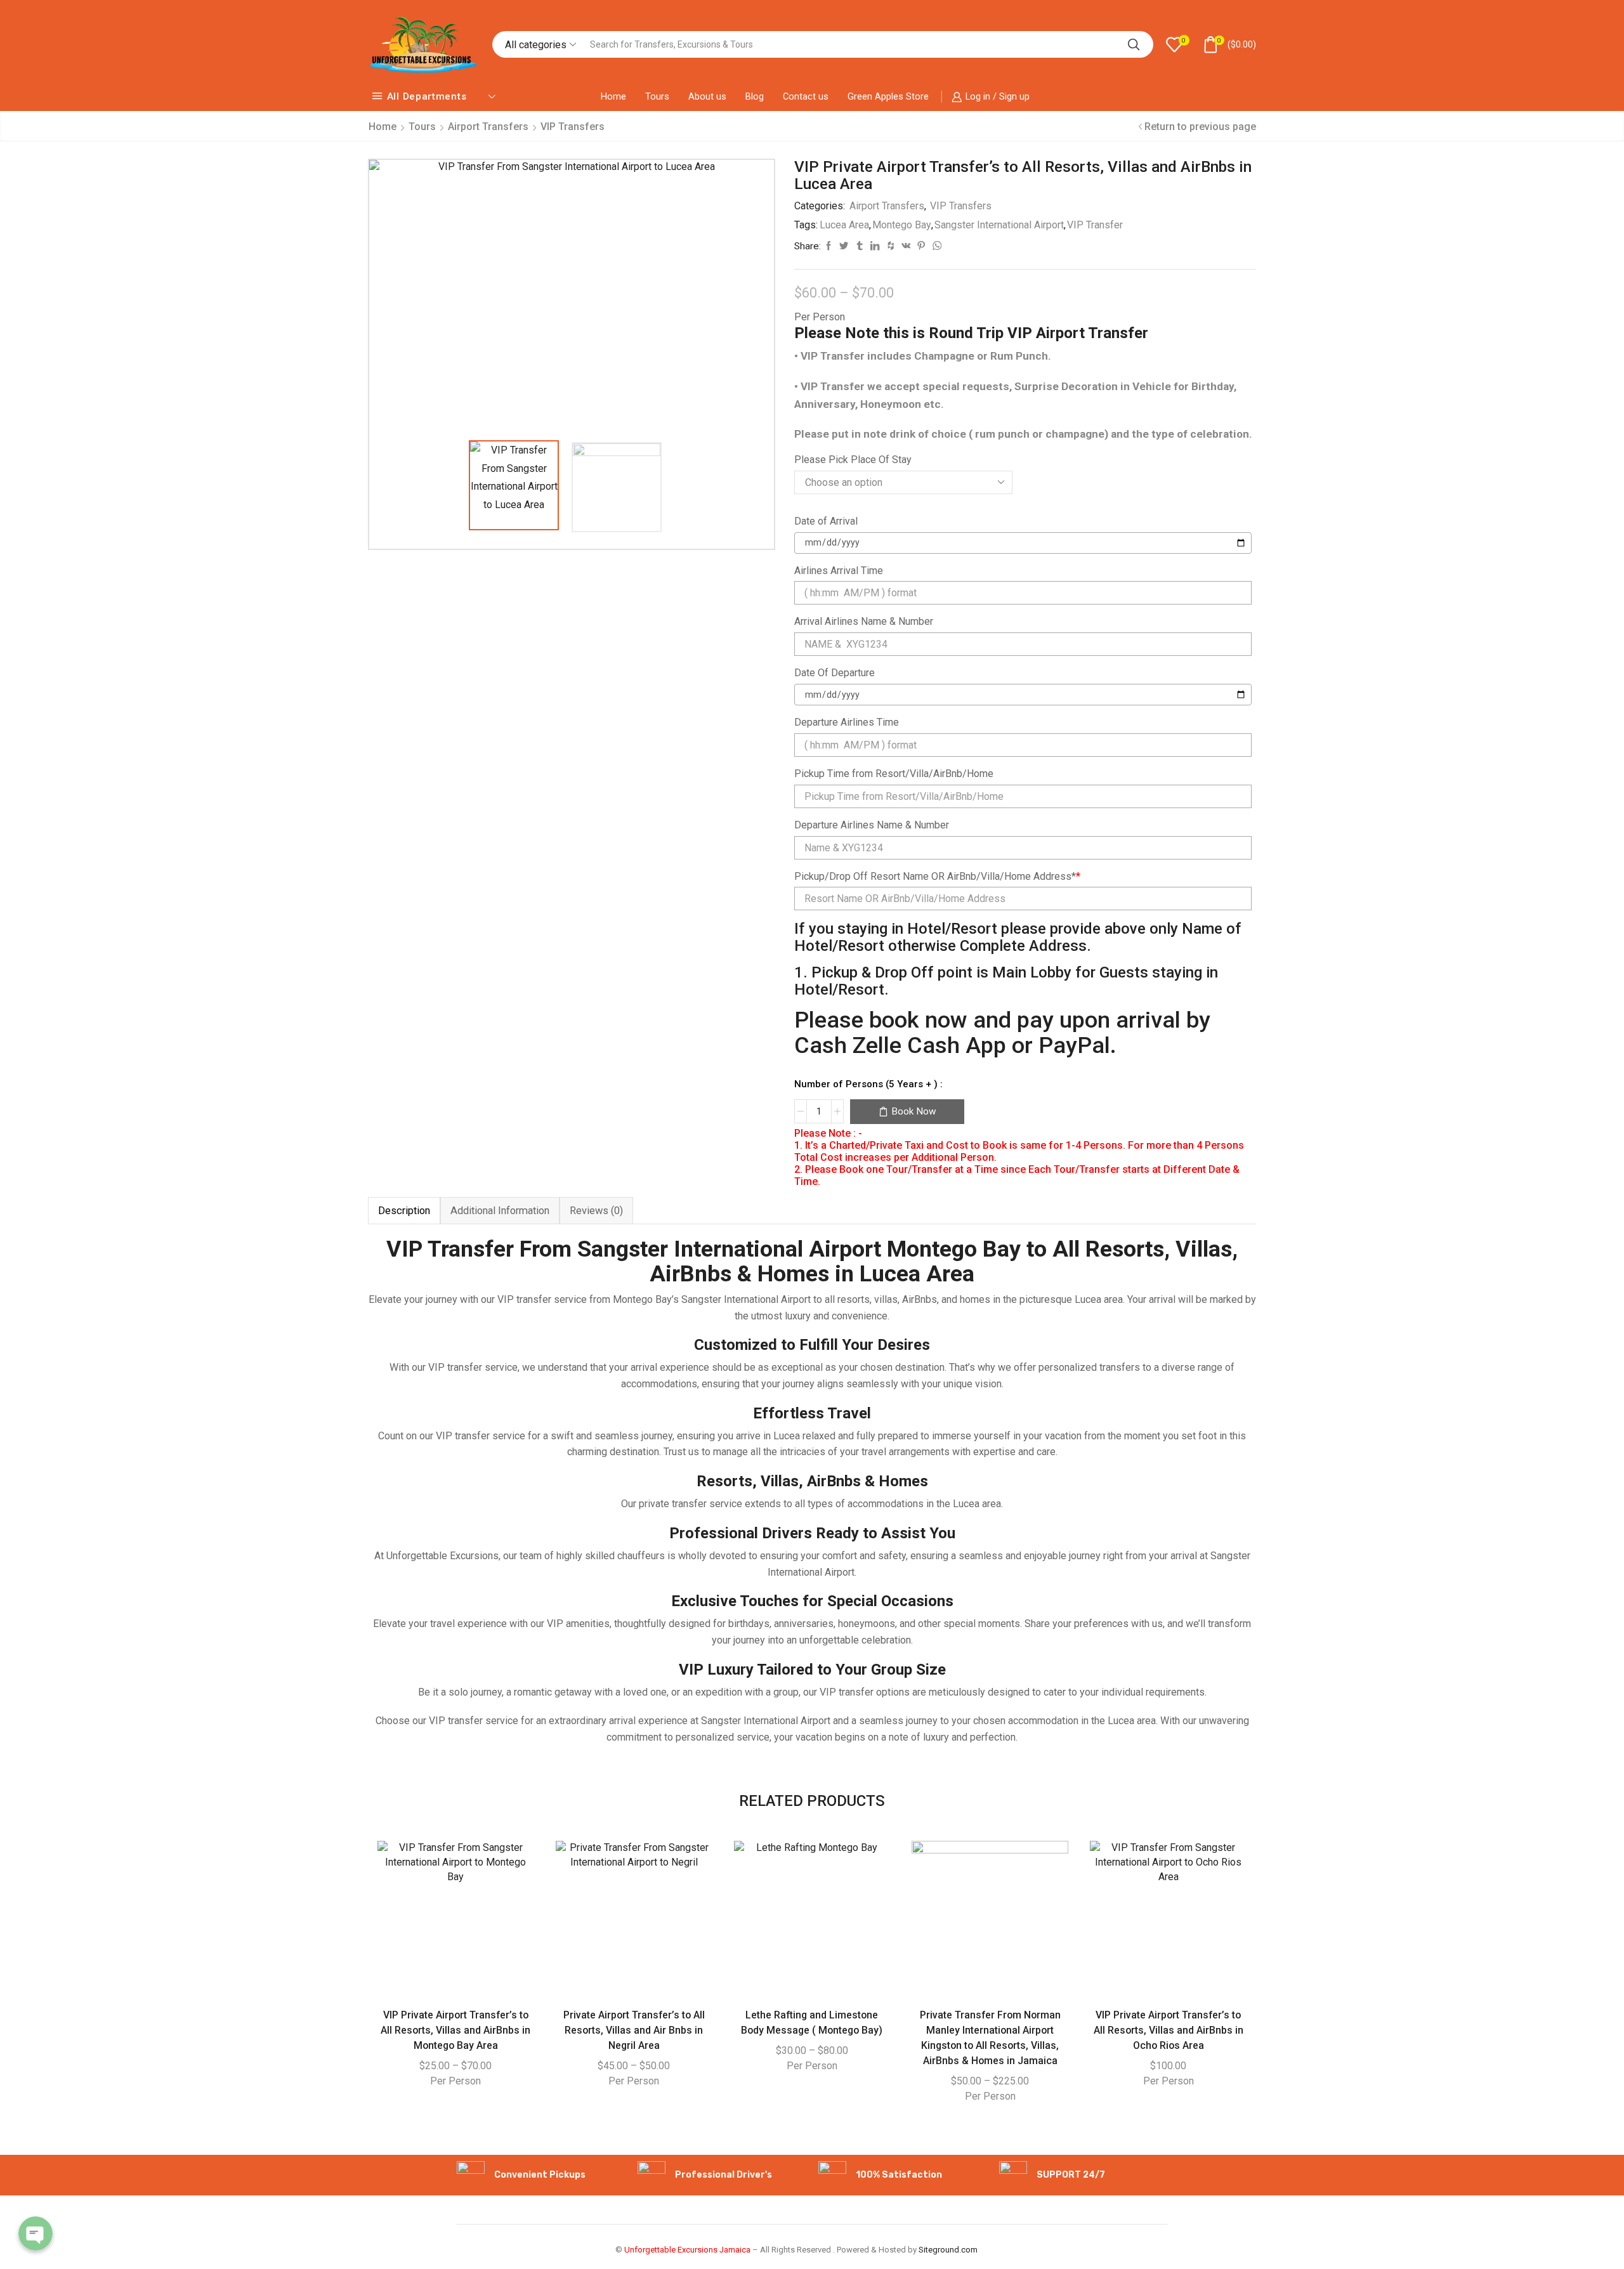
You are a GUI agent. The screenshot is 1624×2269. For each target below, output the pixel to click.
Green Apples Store (888, 96)
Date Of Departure (835, 673)
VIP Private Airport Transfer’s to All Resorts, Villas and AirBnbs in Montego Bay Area (455, 2030)
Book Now (914, 1111)
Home (613, 96)
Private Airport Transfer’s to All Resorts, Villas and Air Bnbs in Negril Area (634, 2030)
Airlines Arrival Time (839, 571)
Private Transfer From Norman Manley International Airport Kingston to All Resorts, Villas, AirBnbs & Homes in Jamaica (990, 2038)
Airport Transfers (488, 127)
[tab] (404, 1211)
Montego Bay (902, 225)
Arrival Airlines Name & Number (864, 621)
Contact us (806, 96)
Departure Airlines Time (847, 722)
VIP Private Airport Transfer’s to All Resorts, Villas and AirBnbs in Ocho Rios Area (1169, 2030)
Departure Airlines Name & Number (872, 825)
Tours (657, 96)
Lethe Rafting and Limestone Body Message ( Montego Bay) (812, 2023)
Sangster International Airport (999, 225)
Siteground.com (948, 2250)
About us (707, 96)
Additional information (500, 1211)
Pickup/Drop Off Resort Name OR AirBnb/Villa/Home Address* (937, 876)
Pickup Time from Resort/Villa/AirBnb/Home (894, 774)
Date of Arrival (826, 521)
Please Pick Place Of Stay (853, 460)
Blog (755, 96)
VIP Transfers (573, 127)
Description (404, 1211)
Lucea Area (844, 225)
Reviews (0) (596, 1211)
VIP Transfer (1095, 225)
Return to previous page (1200, 127)
